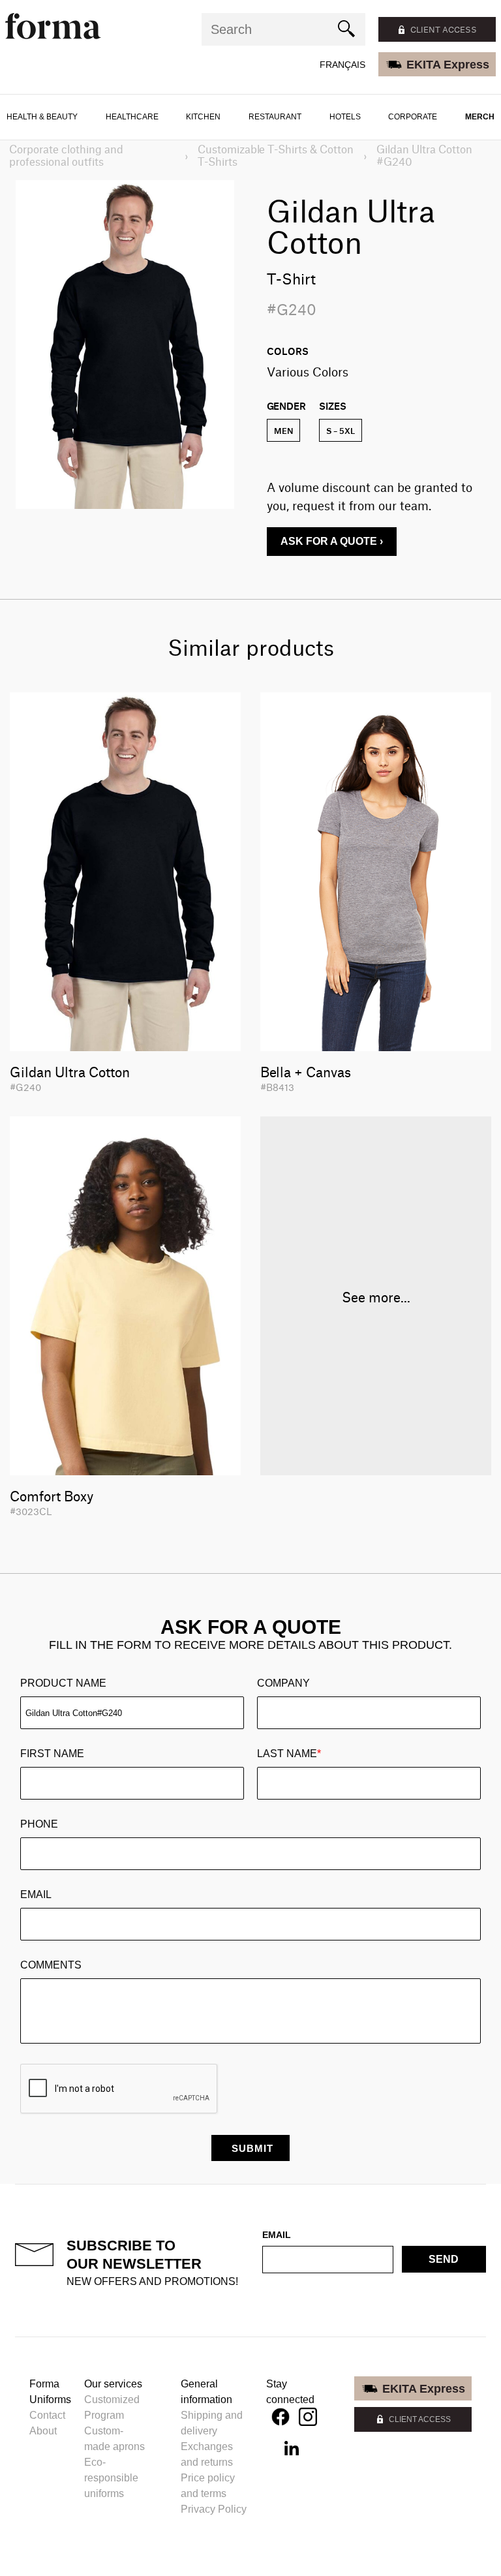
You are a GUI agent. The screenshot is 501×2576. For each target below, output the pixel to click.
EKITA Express (448, 65)
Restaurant (275, 117)
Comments (51, 1965)
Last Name (289, 1754)
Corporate (413, 117)
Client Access (420, 2419)
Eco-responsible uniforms (111, 2478)
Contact (47, 2415)
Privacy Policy (214, 2509)
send (444, 2259)
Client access (444, 29)
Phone (39, 1824)
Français (342, 65)
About (43, 2431)
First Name (52, 1754)
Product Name (63, 1683)
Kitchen (203, 117)
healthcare (132, 117)
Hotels (345, 117)
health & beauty (42, 117)
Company (283, 1683)
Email (36, 1894)
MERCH (480, 117)
